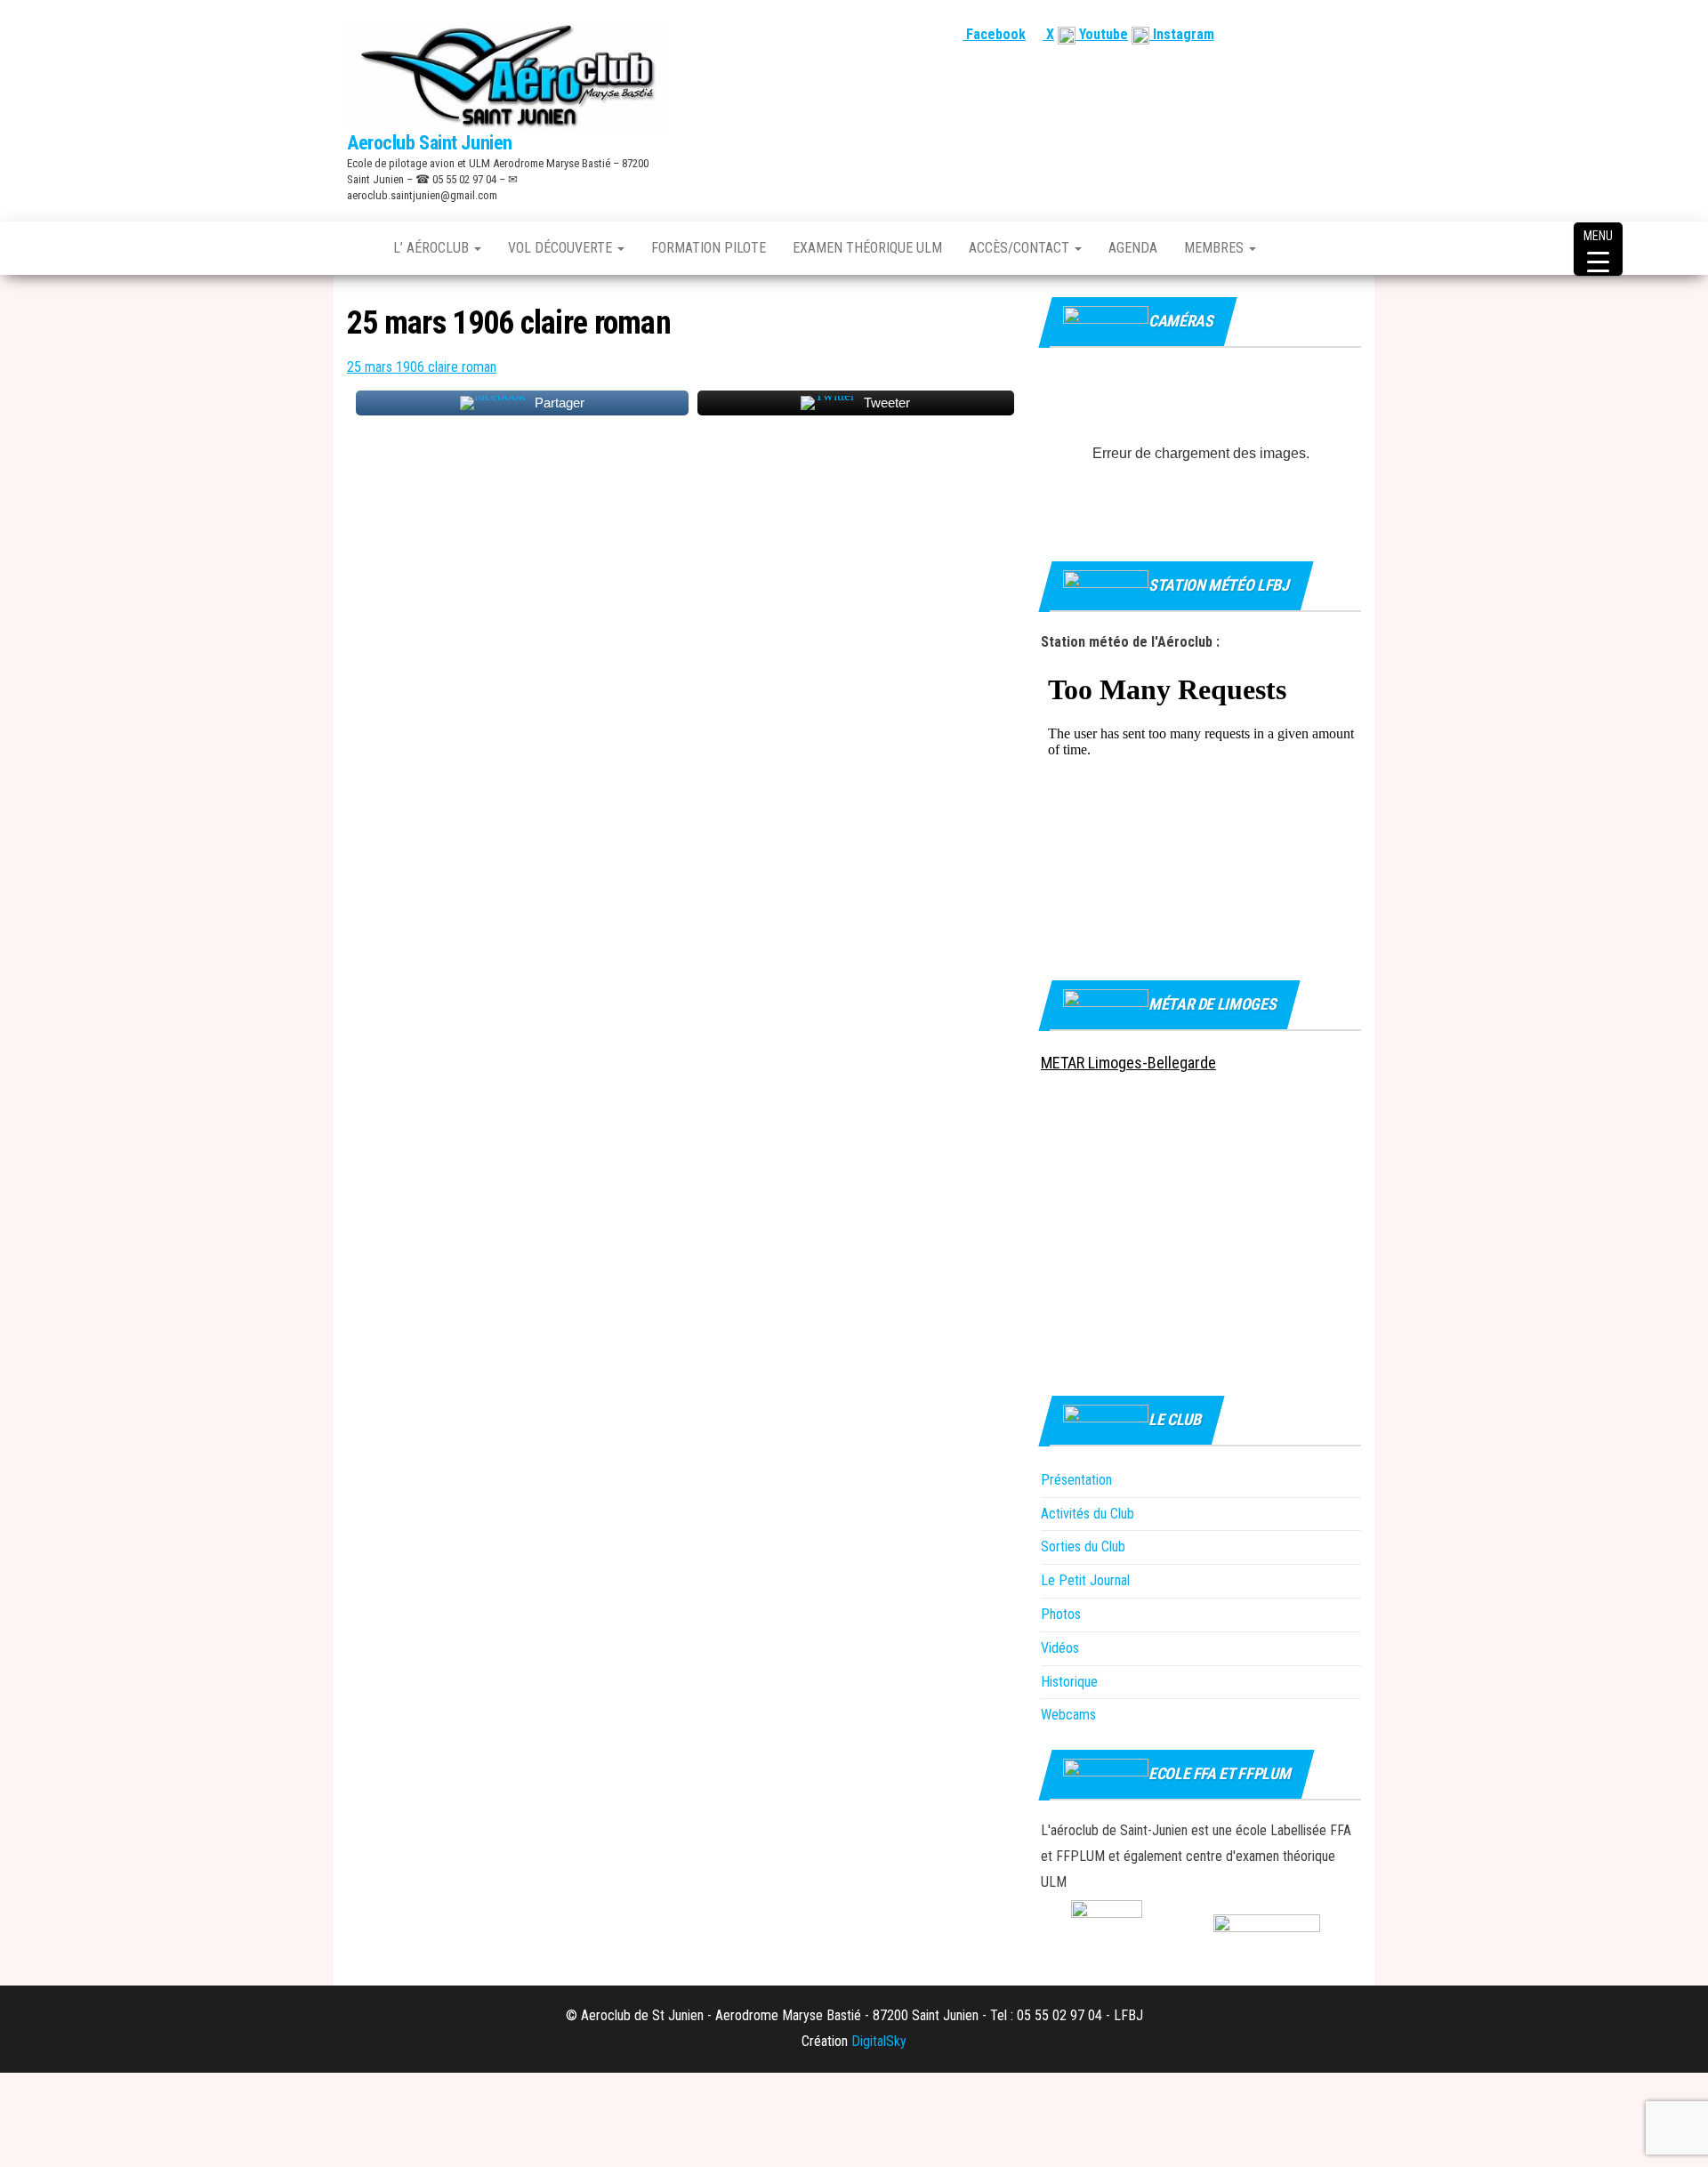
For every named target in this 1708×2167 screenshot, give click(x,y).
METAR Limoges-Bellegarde (1128, 1063)
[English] (1287, 34)
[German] (1330, 34)
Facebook (994, 34)
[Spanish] (1309, 34)
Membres (1216, 248)
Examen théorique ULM (867, 248)
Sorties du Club (1083, 1547)
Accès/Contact (1021, 248)
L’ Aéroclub (433, 248)
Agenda (1133, 248)
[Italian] (1351, 34)
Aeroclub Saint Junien (430, 143)
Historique (1069, 1682)
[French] (1266, 34)
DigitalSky (879, 2041)
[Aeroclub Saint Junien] (357, 248)
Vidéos (1060, 1648)
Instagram (1182, 34)
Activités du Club (1088, 1514)
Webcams (1068, 1715)
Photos (1061, 1614)
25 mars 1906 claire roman (422, 367)
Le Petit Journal (1085, 1580)
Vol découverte (562, 248)
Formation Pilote (709, 248)
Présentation (1076, 1480)
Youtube (1102, 34)
